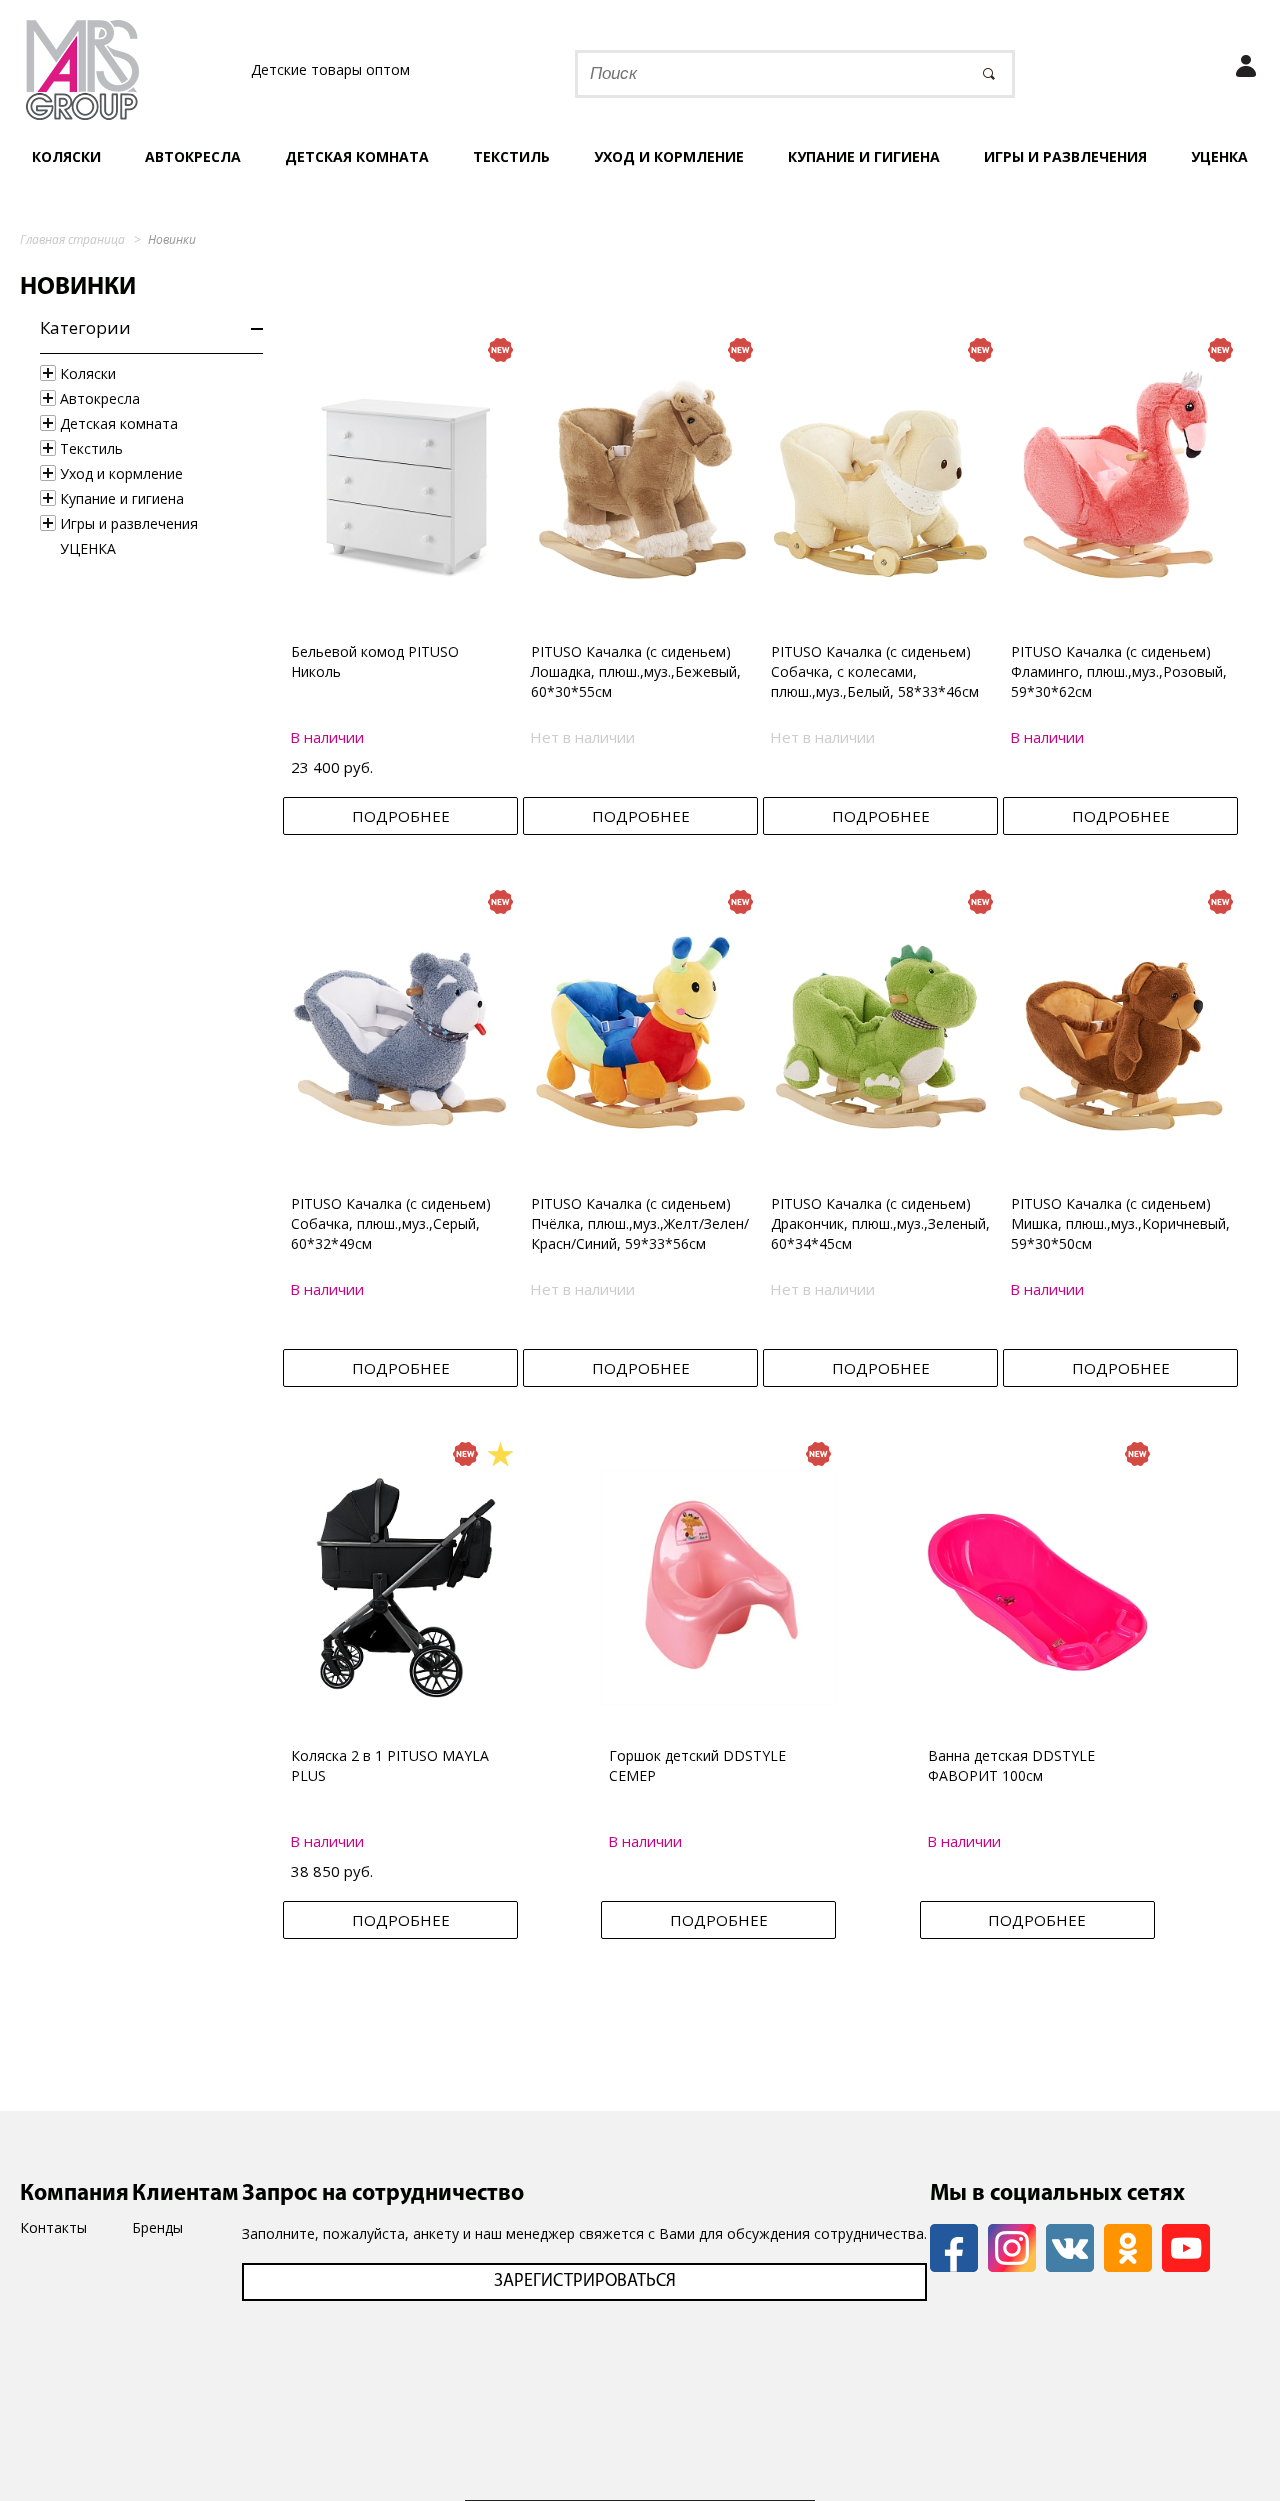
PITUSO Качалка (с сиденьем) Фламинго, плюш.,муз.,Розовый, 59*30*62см (1119, 671)
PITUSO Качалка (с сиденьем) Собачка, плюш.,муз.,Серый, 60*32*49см (391, 1223)
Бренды (157, 2227)
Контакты (53, 2227)
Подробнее (401, 816)
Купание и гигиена (864, 156)
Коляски (66, 156)
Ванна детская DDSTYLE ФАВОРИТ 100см (1011, 1765)
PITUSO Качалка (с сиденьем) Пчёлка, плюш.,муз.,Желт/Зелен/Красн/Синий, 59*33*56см (640, 1223)
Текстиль (511, 156)
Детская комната (357, 156)
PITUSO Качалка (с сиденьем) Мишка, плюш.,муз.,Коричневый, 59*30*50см (1120, 1223)
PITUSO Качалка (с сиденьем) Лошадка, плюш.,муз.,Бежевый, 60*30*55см (636, 671)
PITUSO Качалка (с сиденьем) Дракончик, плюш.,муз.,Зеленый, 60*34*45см (880, 1223)
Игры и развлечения (1065, 156)
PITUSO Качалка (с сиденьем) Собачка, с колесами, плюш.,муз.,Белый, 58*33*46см (875, 671)
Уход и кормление (669, 156)
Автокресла (193, 156)
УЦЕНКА (1219, 156)
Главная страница (72, 239)
